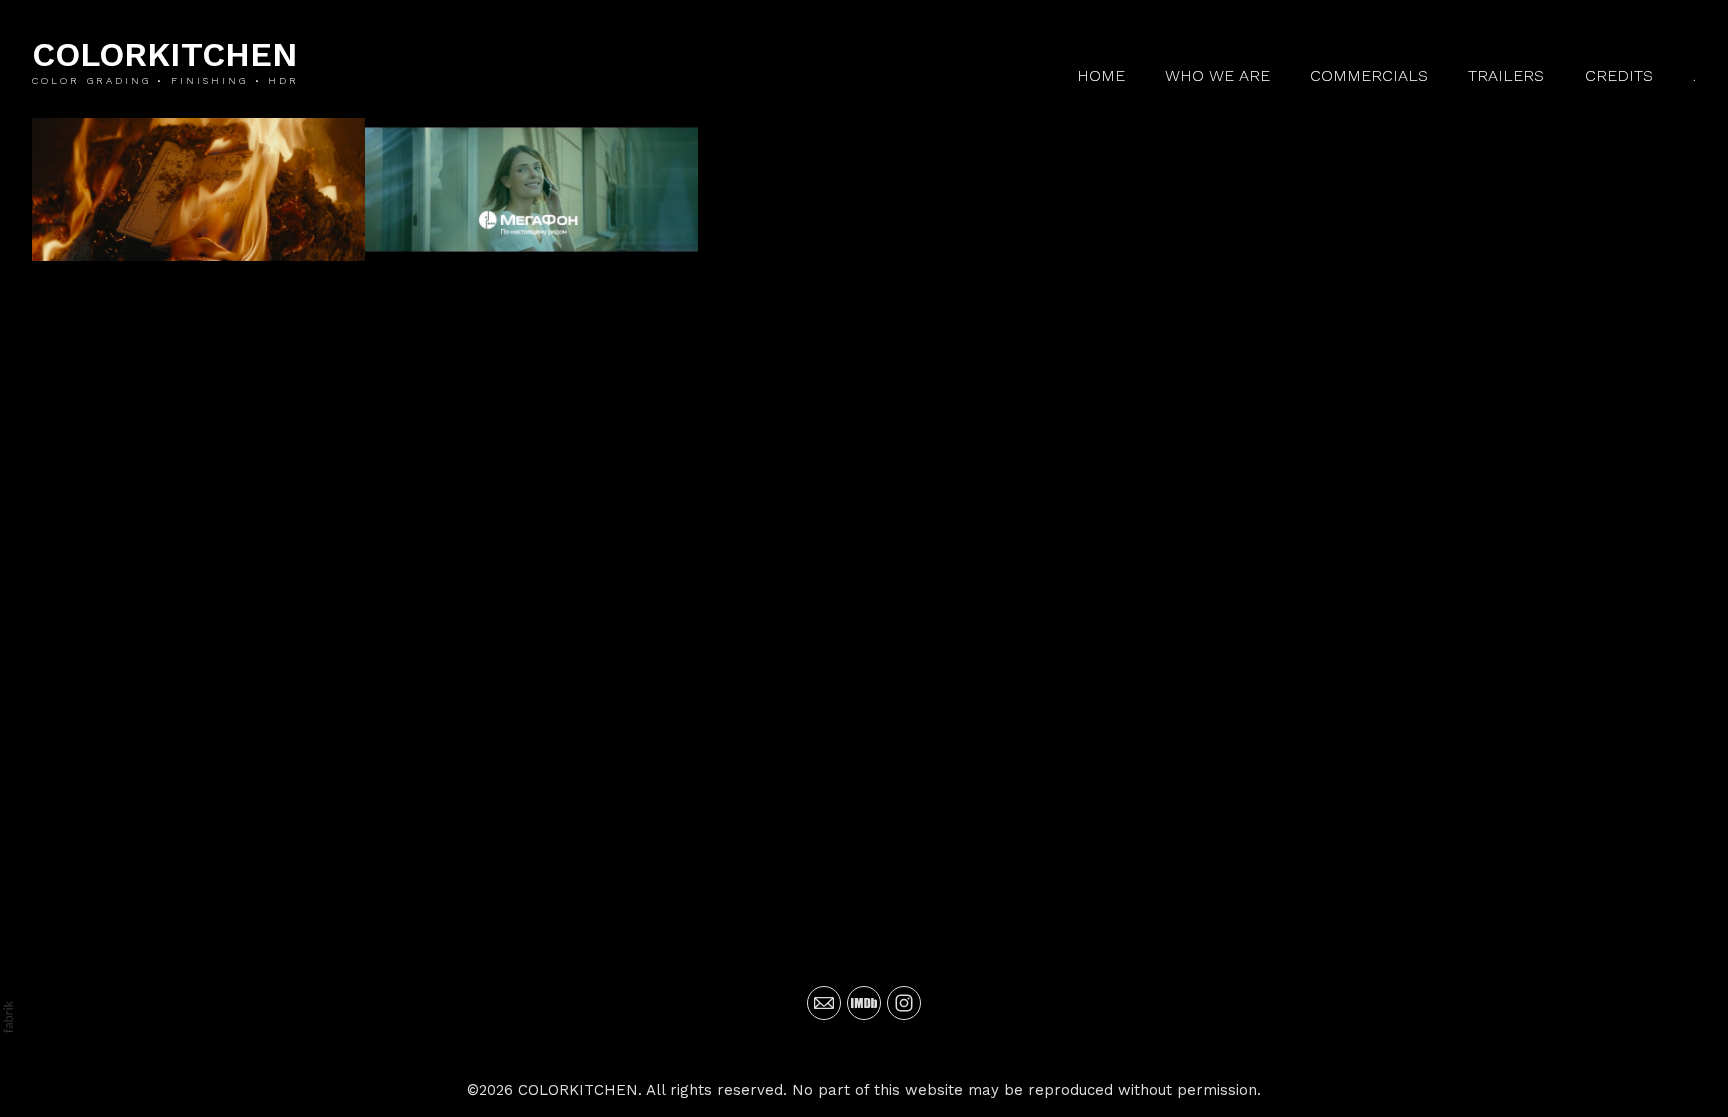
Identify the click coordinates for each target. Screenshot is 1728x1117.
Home (1101, 75)
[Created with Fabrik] (8, 1017)
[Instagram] (904, 1003)
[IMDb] (864, 1003)
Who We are (1217, 75)
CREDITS (1619, 75)
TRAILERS (1506, 75)
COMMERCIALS (1369, 75)
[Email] (824, 1003)
